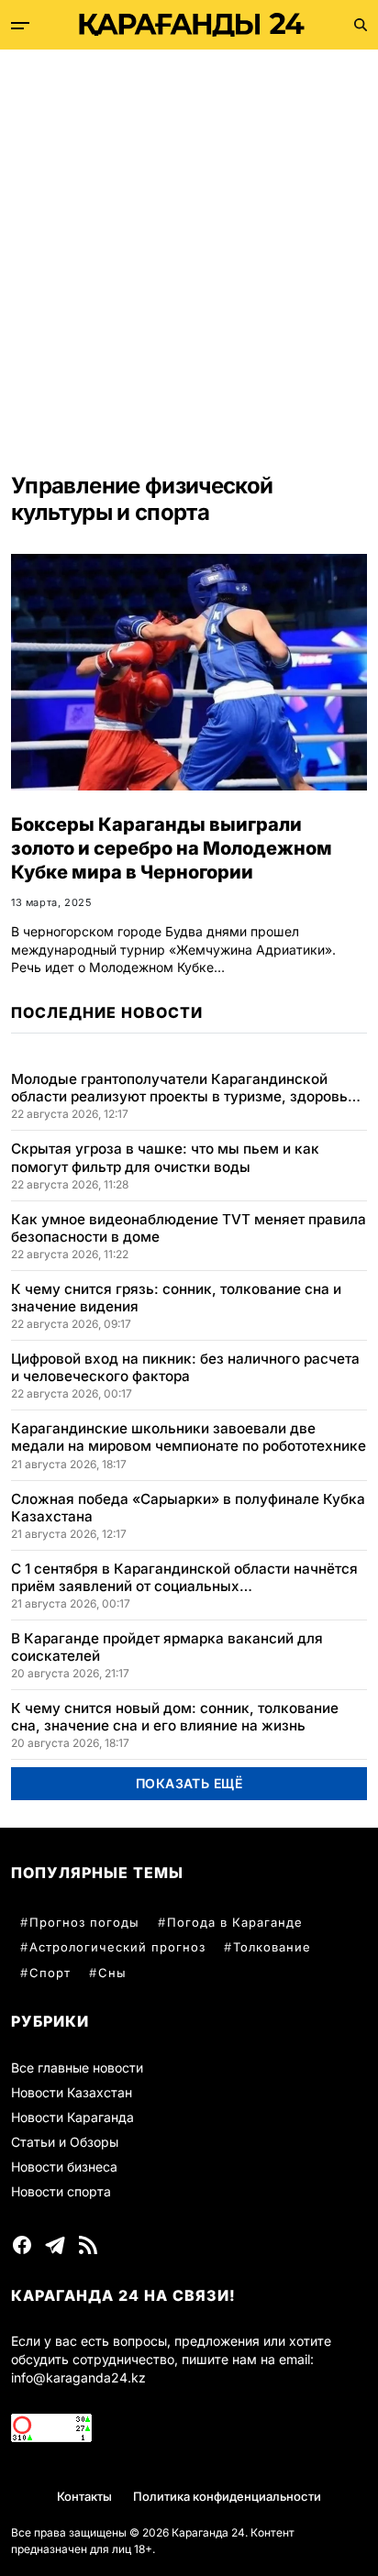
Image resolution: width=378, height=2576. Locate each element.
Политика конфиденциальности (227, 2496)
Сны (112, 1973)
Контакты (84, 2496)
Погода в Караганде (235, 1922)
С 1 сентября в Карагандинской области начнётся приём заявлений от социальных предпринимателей (184, 1577)
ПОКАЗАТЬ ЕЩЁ (189, 1783)
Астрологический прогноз (117, 1947)
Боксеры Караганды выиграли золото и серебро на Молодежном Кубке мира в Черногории (172, 848)
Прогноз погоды (84, 1922)
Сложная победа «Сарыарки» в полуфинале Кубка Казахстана (188, 1508)
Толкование (272, 1947)
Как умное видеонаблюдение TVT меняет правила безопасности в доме (189, 1228)
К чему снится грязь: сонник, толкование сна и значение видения (176, 1298)
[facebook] (22, 2245)
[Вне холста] (20, 26)
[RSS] (88, 2245)
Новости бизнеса (64, 2167)
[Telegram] (55, 2245)
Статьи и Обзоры (65, 2142)
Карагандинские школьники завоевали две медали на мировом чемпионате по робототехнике (189, 1437)
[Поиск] (361, 25)
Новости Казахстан (72, 2092)
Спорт (50, 1973)
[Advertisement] (189, 248)
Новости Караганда (72, 2117)
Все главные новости (77, 2067)
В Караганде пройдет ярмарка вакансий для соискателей (167, 1647)
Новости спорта (61, 2191)
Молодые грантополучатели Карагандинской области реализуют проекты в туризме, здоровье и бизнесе (183, 1088)
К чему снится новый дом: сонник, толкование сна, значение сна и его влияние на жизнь (175, 1717)
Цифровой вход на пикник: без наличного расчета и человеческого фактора (185, 1367)
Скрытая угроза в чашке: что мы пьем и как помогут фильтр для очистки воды (165, 1157)
